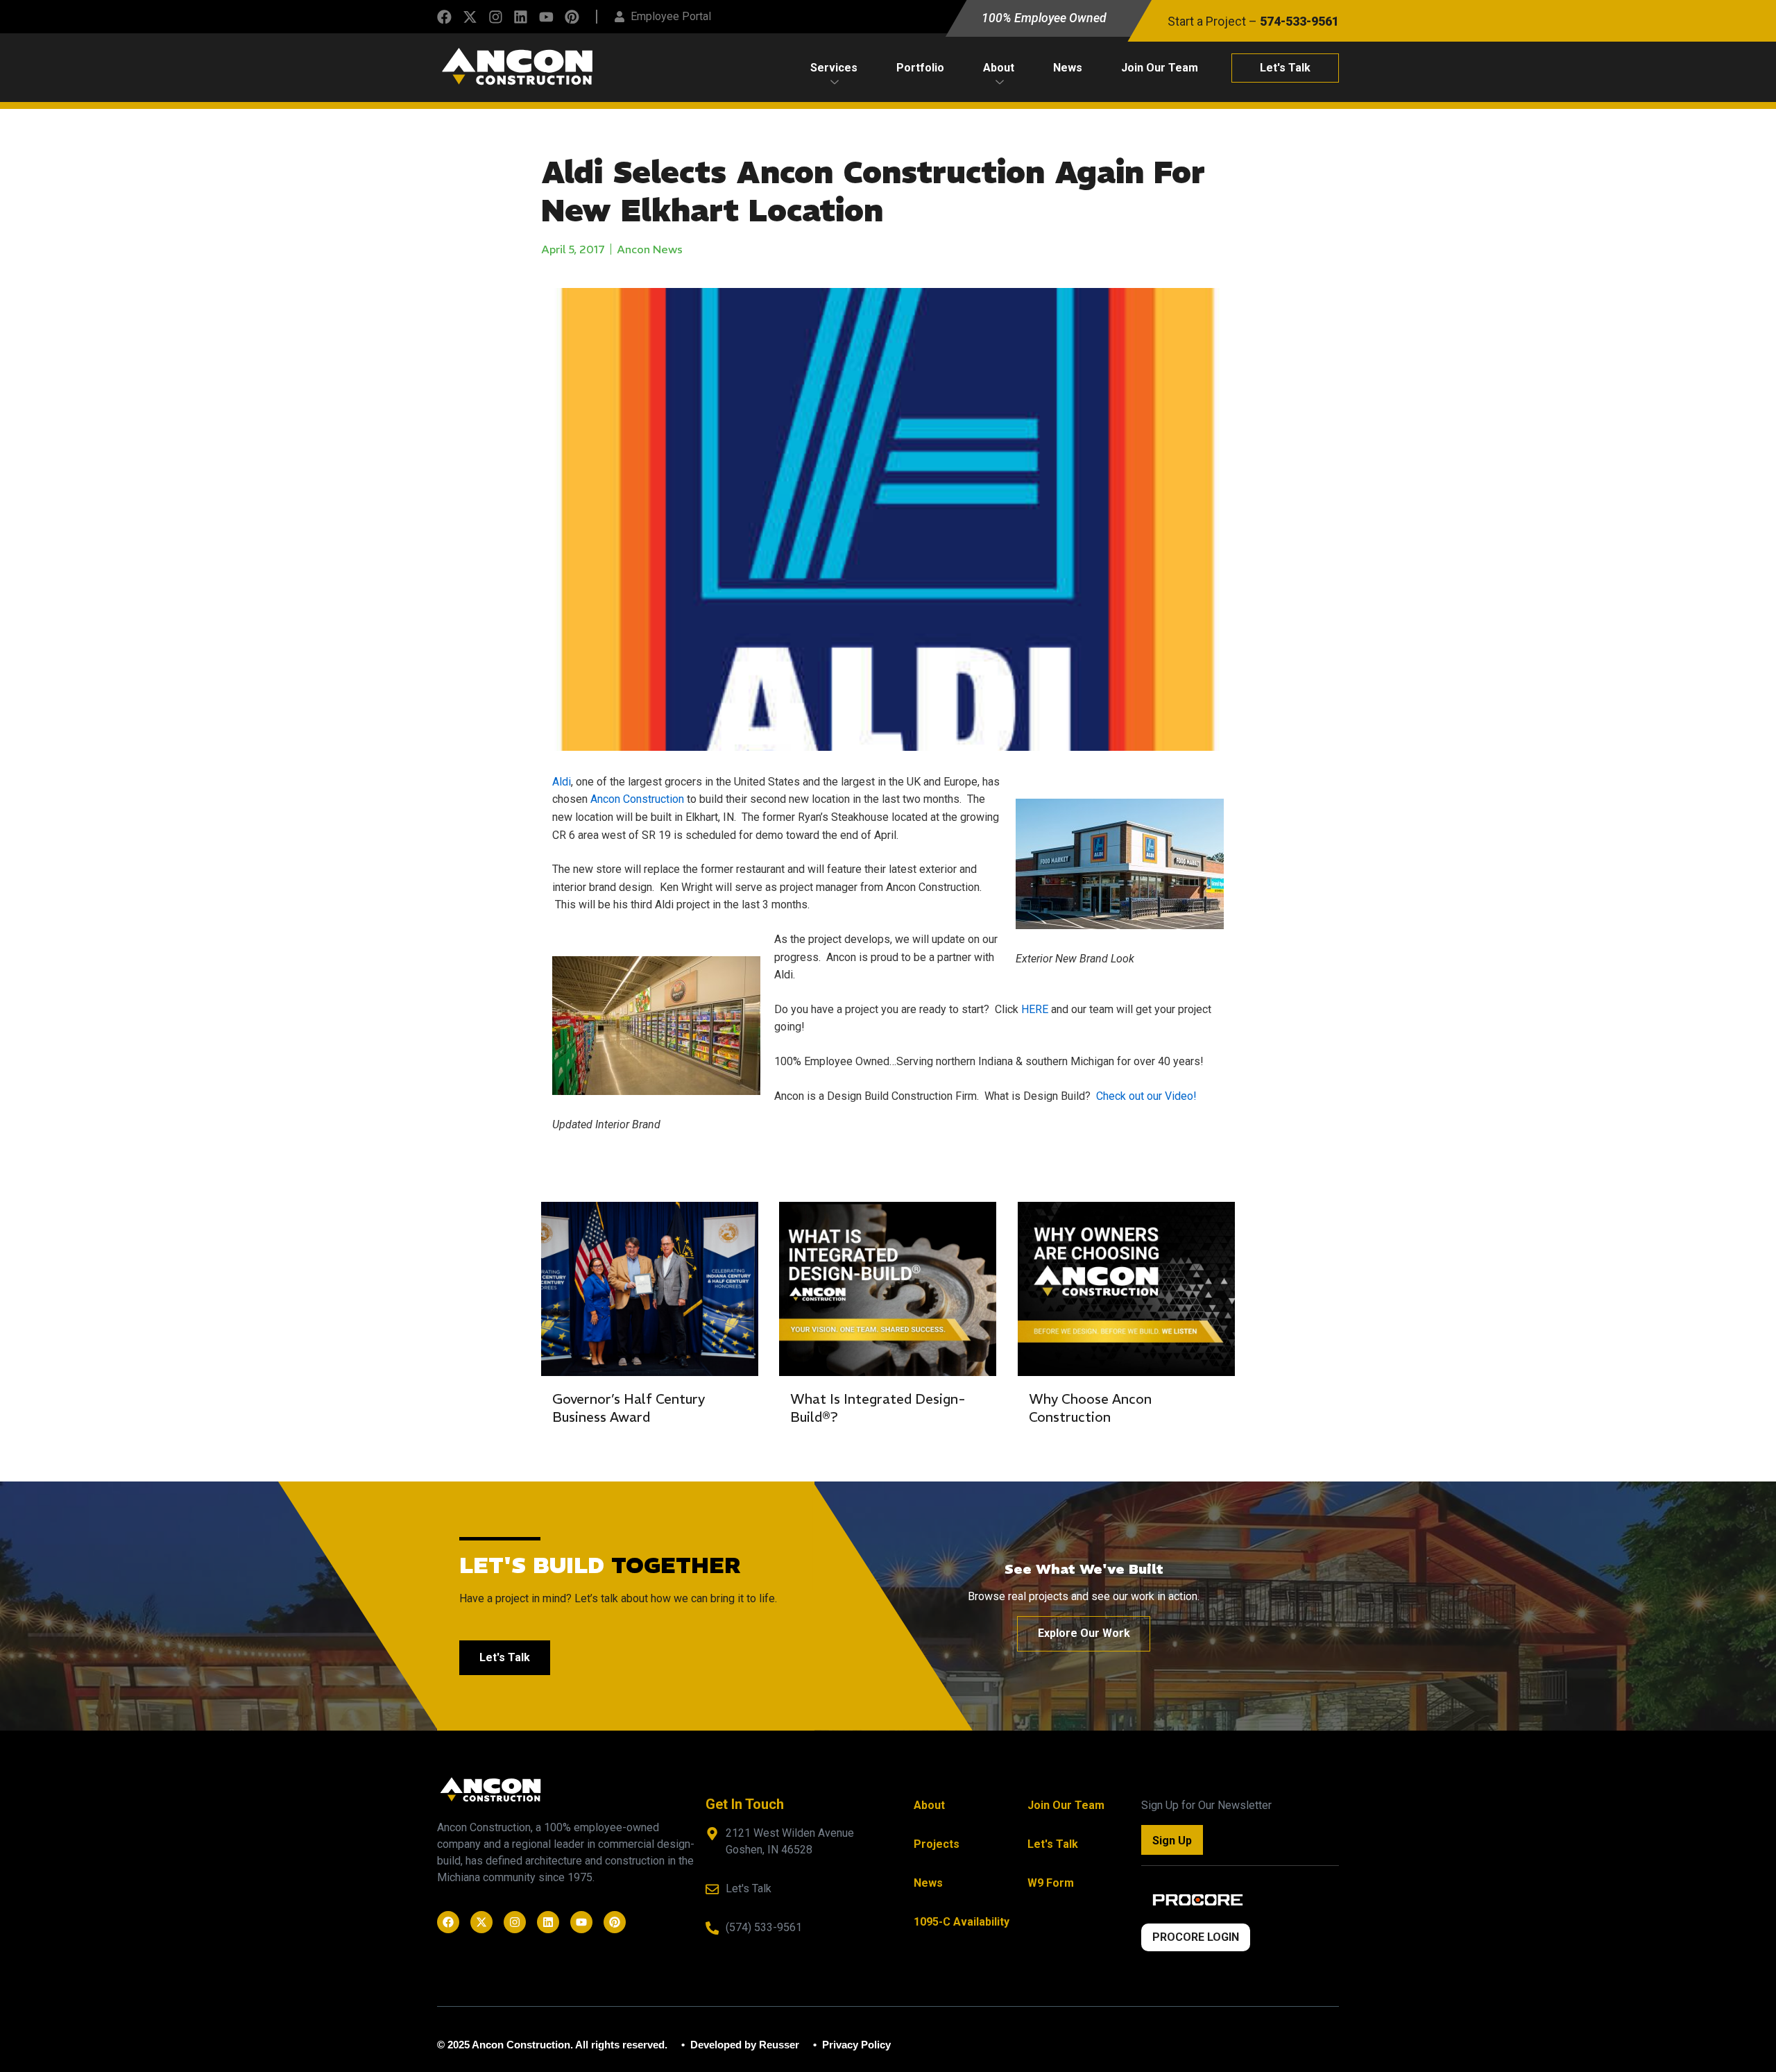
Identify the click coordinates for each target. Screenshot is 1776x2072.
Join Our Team (1160, 68)
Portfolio (920, 68)
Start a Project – (1253, 22)
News (1068, 68)
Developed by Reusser (743, 2045)
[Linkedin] (521, 17)
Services (834, 68)
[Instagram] (496, 17)
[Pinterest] (572, 17)
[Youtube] (546, 17)
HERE (1035, 1009)
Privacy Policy (855, 2045)
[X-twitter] (470, 17)
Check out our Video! (1146, 1096)
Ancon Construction (637, 799)
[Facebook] (444, 17)
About (999, 68)
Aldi (562, 782)
